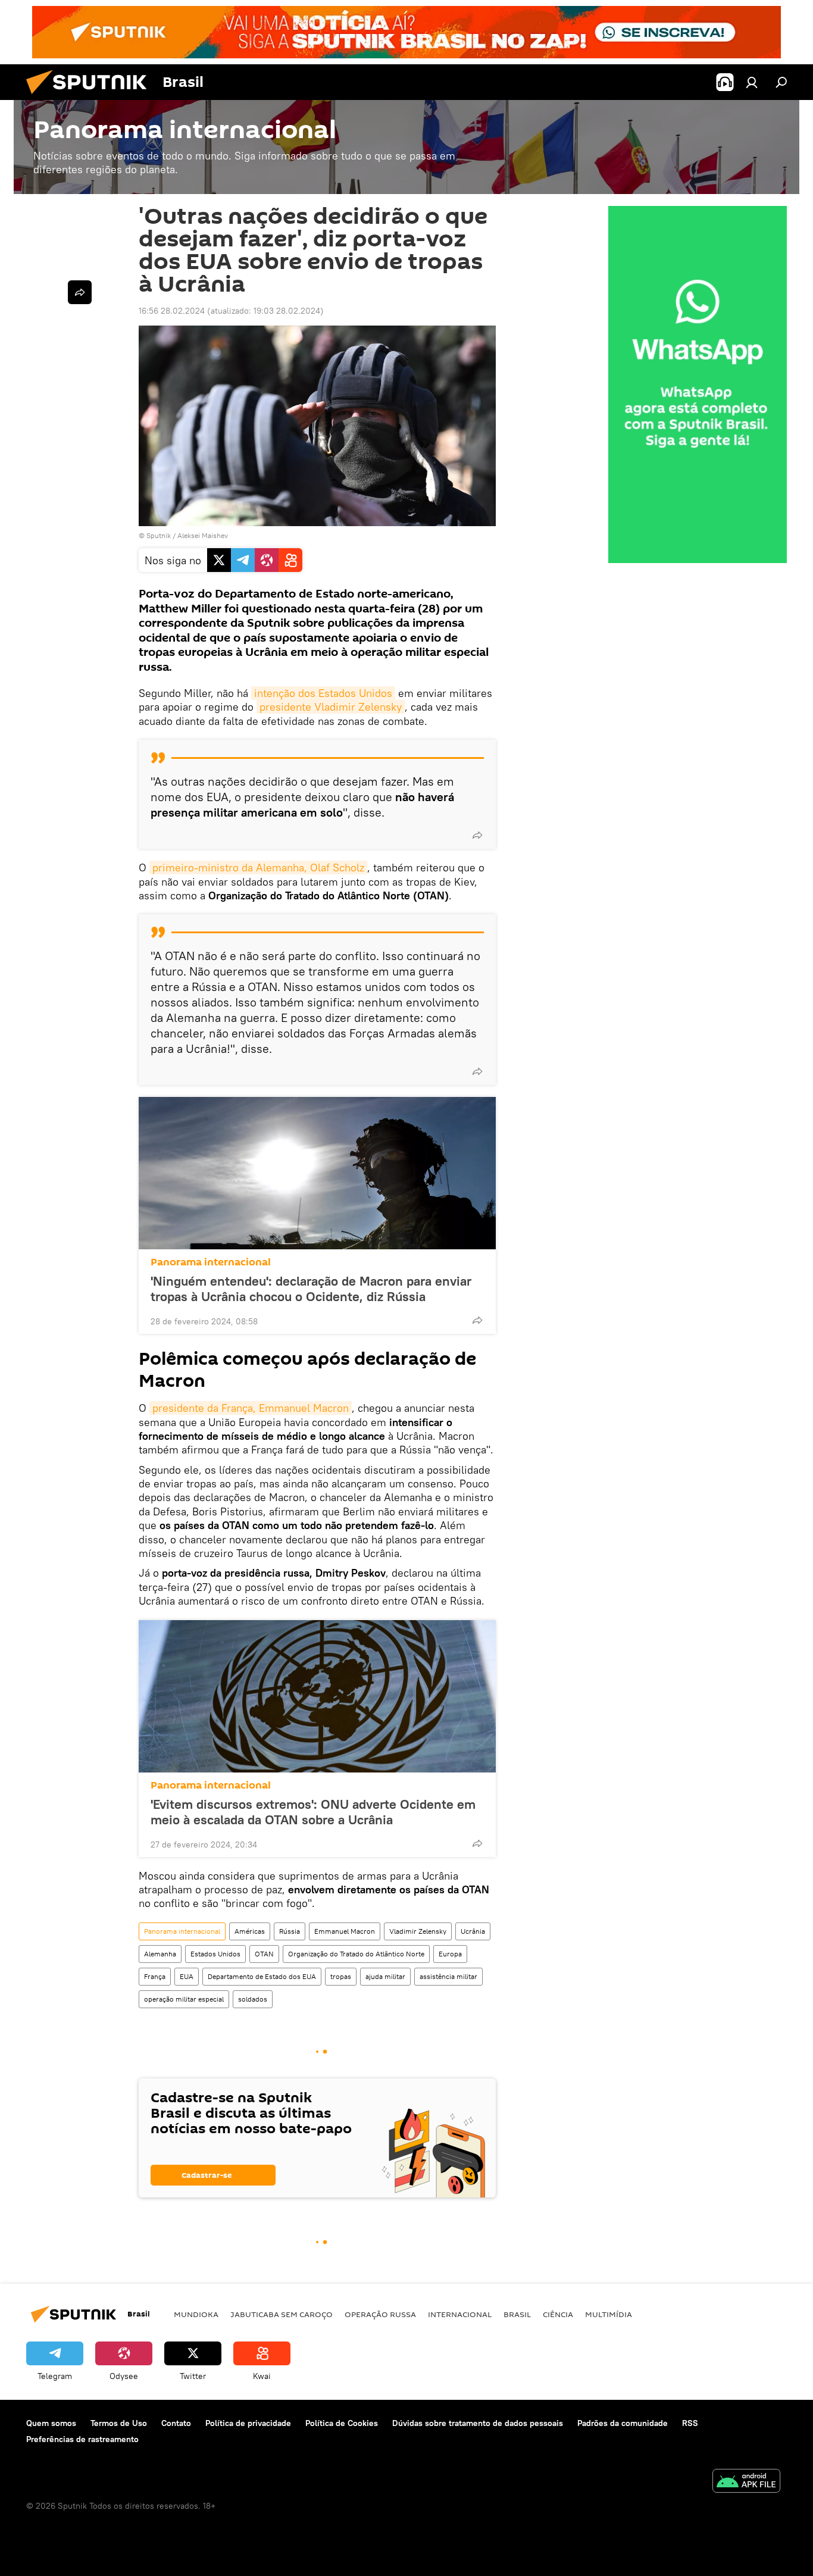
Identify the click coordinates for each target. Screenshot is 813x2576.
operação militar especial (184, 1999)
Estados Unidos (215, 1954)
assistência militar (448, 1976)
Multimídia (609, 2314)
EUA (187, 1976)
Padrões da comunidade (623, 2423)
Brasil (517, 2314)
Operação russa (380, 2314)
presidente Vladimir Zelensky (331, 707)
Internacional (460, 2314)
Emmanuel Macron (345, 1931)
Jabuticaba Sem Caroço (282, 2314)
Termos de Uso (119, 2423)
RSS (690, 2423)
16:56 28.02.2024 (172, 311)
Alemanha (160, 1954)
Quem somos (51, 2423)
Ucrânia (473, 1931)
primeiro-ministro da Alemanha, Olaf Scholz (258, 867)
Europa (450, 1954)
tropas (341, 1976)
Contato (176, 2423)
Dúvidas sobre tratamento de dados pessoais (478, 2423)
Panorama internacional (211, 1262)
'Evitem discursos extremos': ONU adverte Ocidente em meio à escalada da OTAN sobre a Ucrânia (313, 1812)
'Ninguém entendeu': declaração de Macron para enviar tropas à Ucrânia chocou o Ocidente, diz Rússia (311, 1289)
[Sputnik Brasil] (91, 97)
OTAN (264, 1954)
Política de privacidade (248, 2423)
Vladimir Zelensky (418, 1931)
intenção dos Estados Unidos (323, 693)
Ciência (558, 2314)
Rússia (290, 1931)
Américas (250, 1931)
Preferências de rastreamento (82, 2439)
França (155, 1976)
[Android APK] (746, 2482)
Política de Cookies (342, 2423)
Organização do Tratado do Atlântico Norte (356, 1954)
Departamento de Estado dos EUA (262, 1976)
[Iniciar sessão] (752, 82)
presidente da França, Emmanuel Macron (251, 1408)
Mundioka (196, 2314)
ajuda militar (385, 1976)
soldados (253, 1999)
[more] (477, 835)
